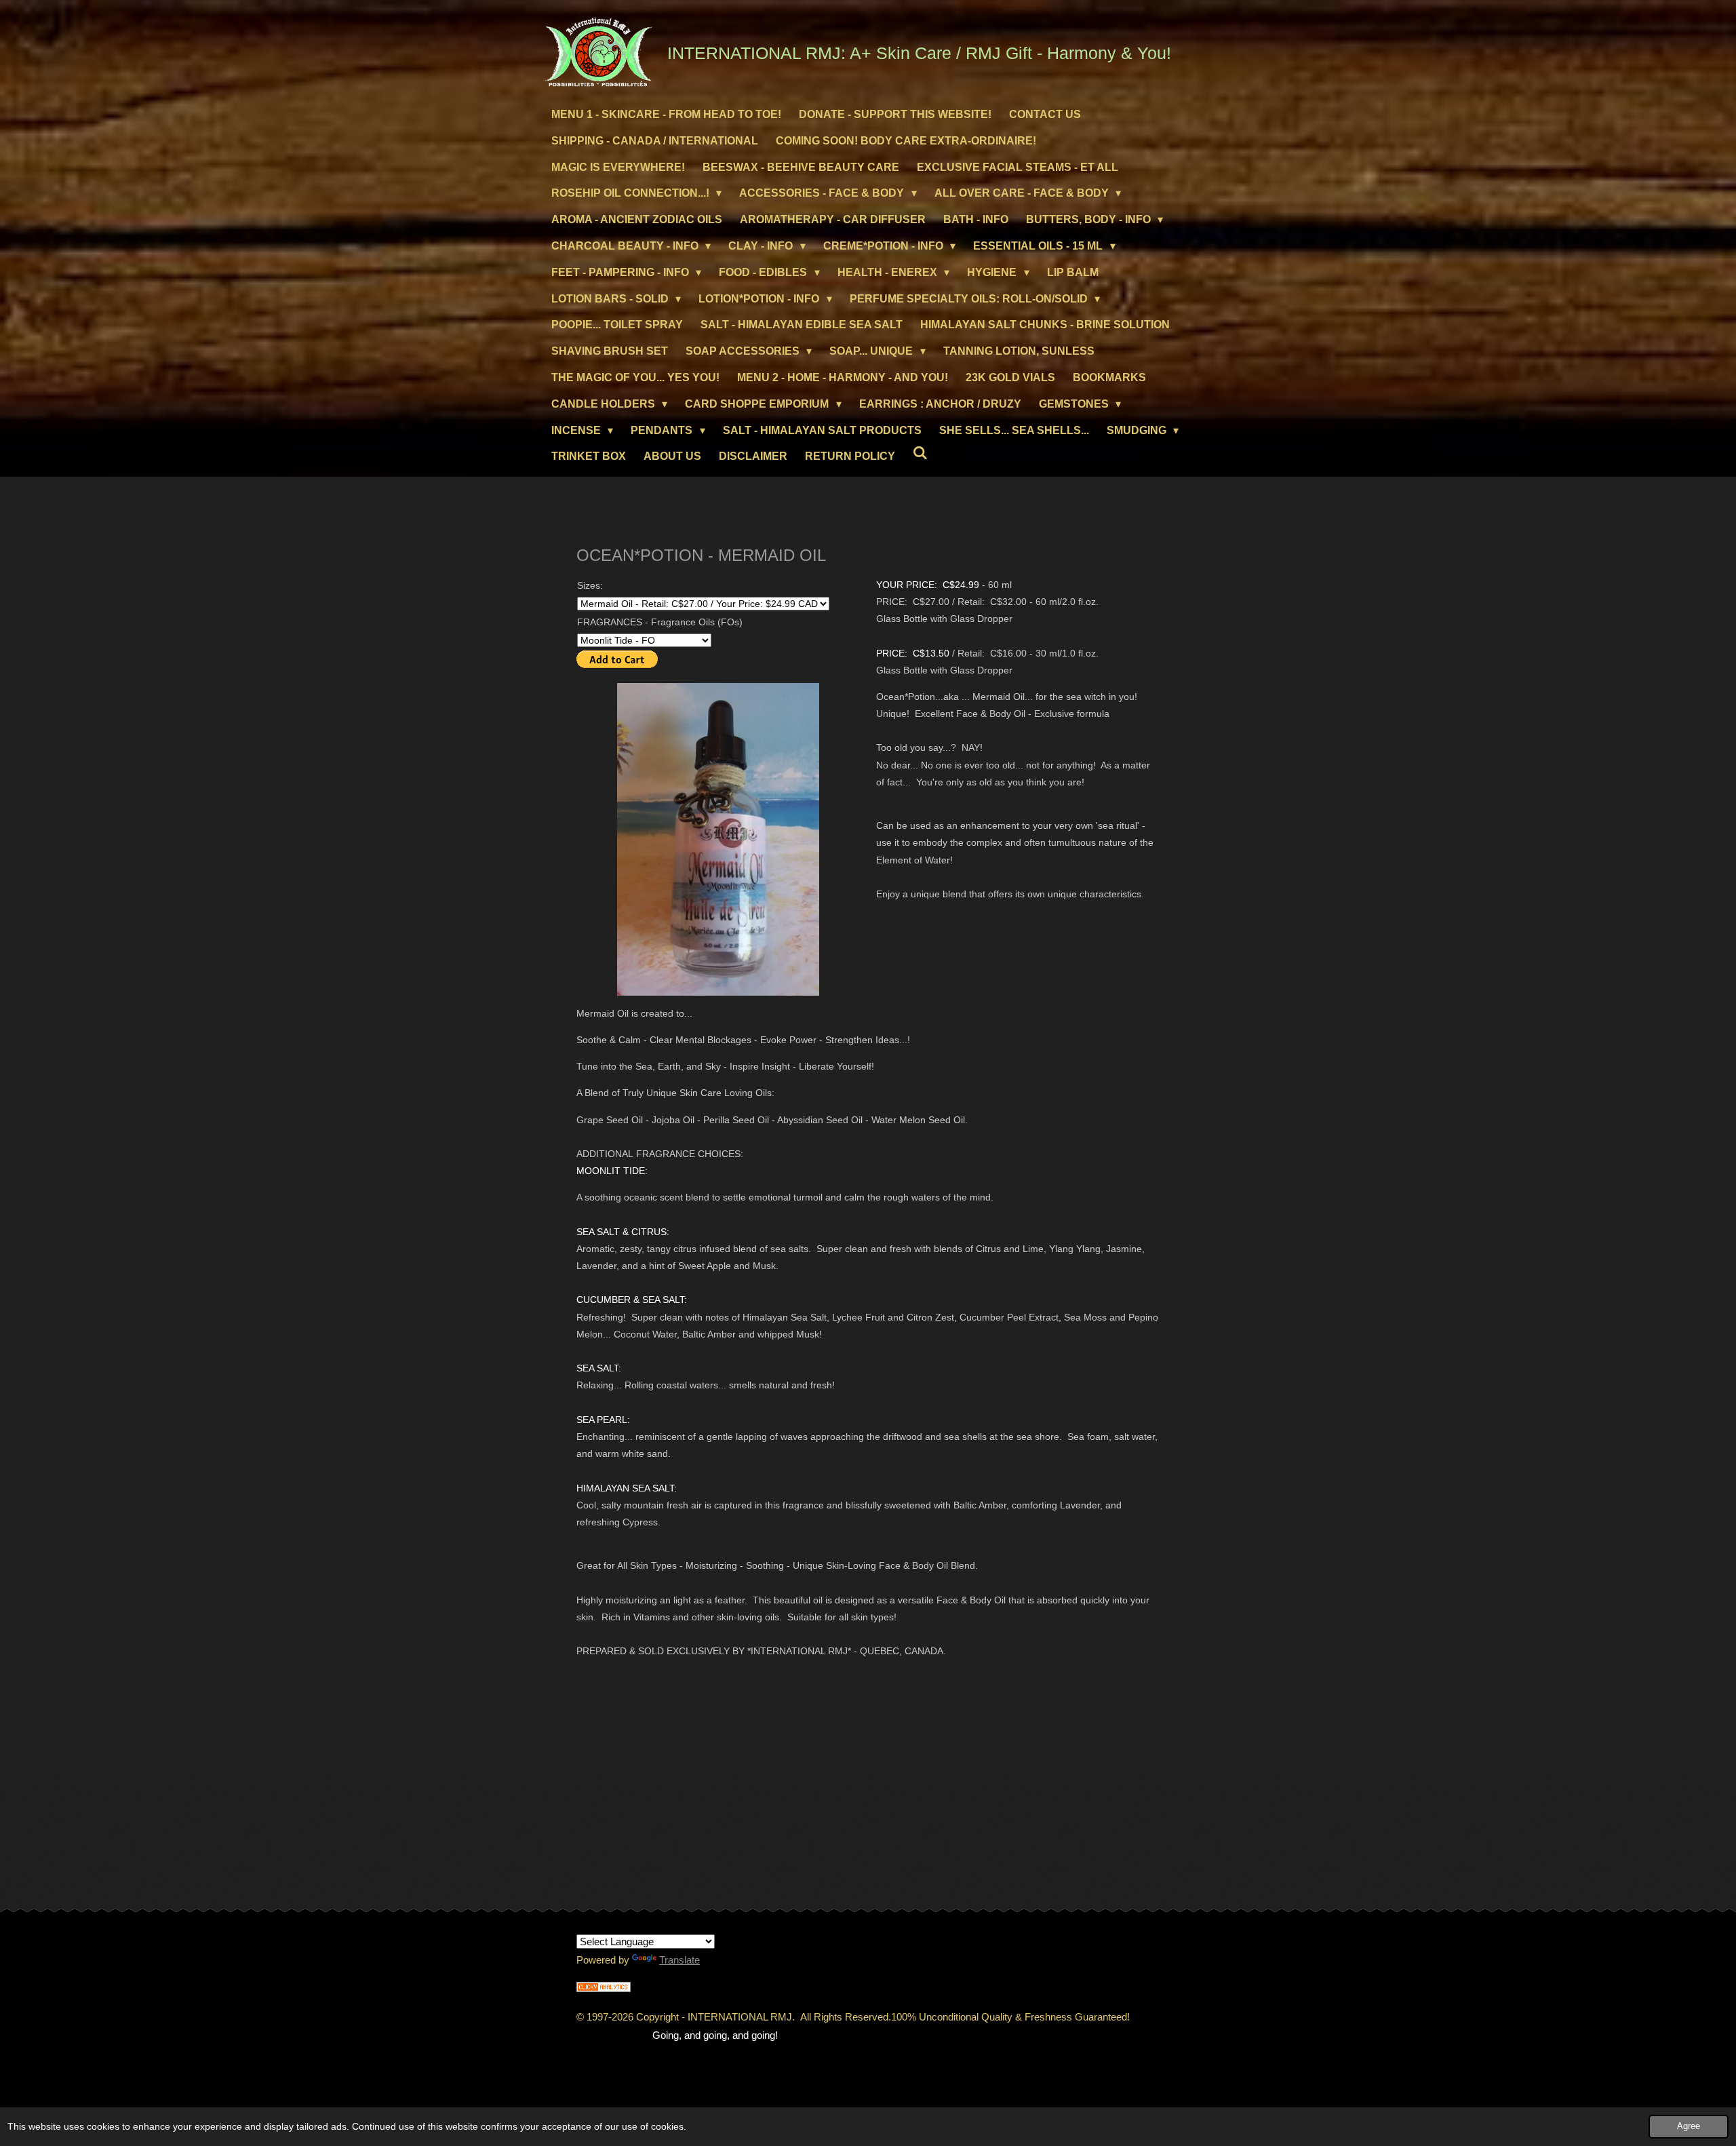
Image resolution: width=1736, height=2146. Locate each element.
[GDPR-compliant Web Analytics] (604, 1988)
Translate (679, 1960)
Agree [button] (1689, 2126)
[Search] (920, 453)
